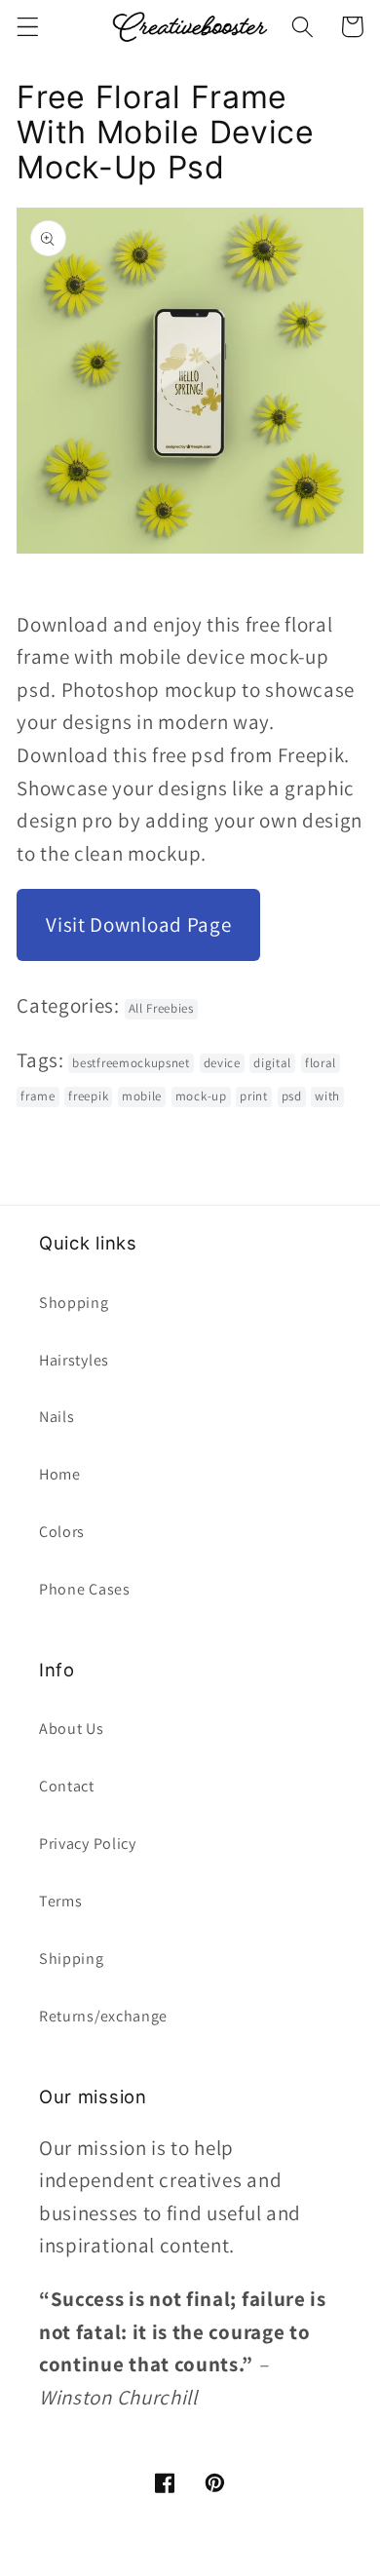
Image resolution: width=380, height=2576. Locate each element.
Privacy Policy (88, 1844)
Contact (67, 1786)
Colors (62, 1532)
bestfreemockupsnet (131, 1063)
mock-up (201, 1096)
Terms (60, 1901)
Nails (57, 1417)
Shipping (72, 1959)
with (327, 1096)
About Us (72, 1729)
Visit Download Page (138, 924)
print (253, 1096)
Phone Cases (85, 1589)
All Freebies (161, 1008)
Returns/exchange (103, 2016)
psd (292, 1096)
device (222, 1063)
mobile (142, 1096)
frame (38, 1096)
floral (321, 1063)
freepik (88, 1096)
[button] (28, 27)
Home (60, 1474)
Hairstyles (74, 1360)
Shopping (74, 1303)
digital (272, 1063)
